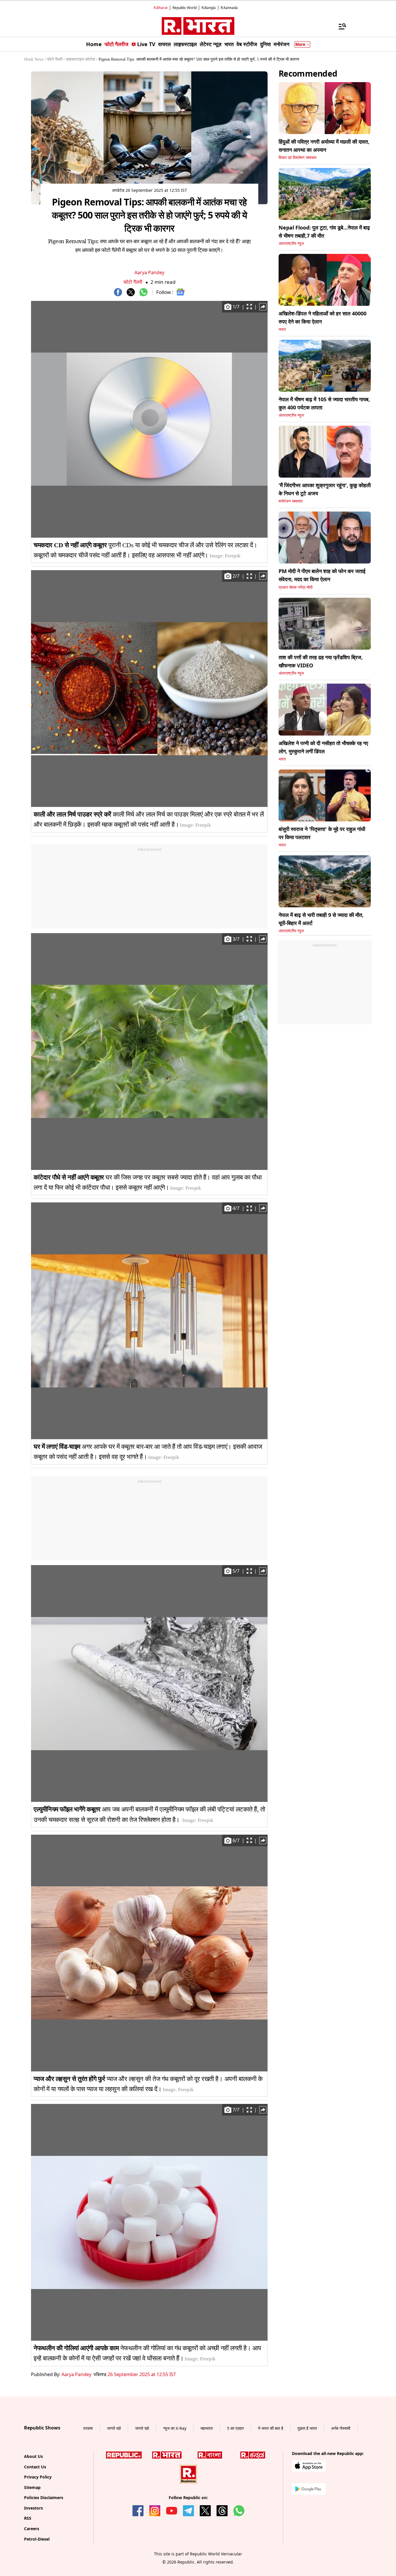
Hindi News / (35, 59)
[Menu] (339, 26)
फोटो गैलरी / (56, 59)
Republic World (185, 8)
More (300, 44)
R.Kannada (229, 8)
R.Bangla (209, 8)
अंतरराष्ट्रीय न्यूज (291, 244)
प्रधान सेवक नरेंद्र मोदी (296, 587)
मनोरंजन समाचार (291, 501)
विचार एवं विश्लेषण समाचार (298, 158)
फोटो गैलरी (133, 282)
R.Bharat (161, 8)
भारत (282, 329)
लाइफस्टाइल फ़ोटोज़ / (82, 59)
